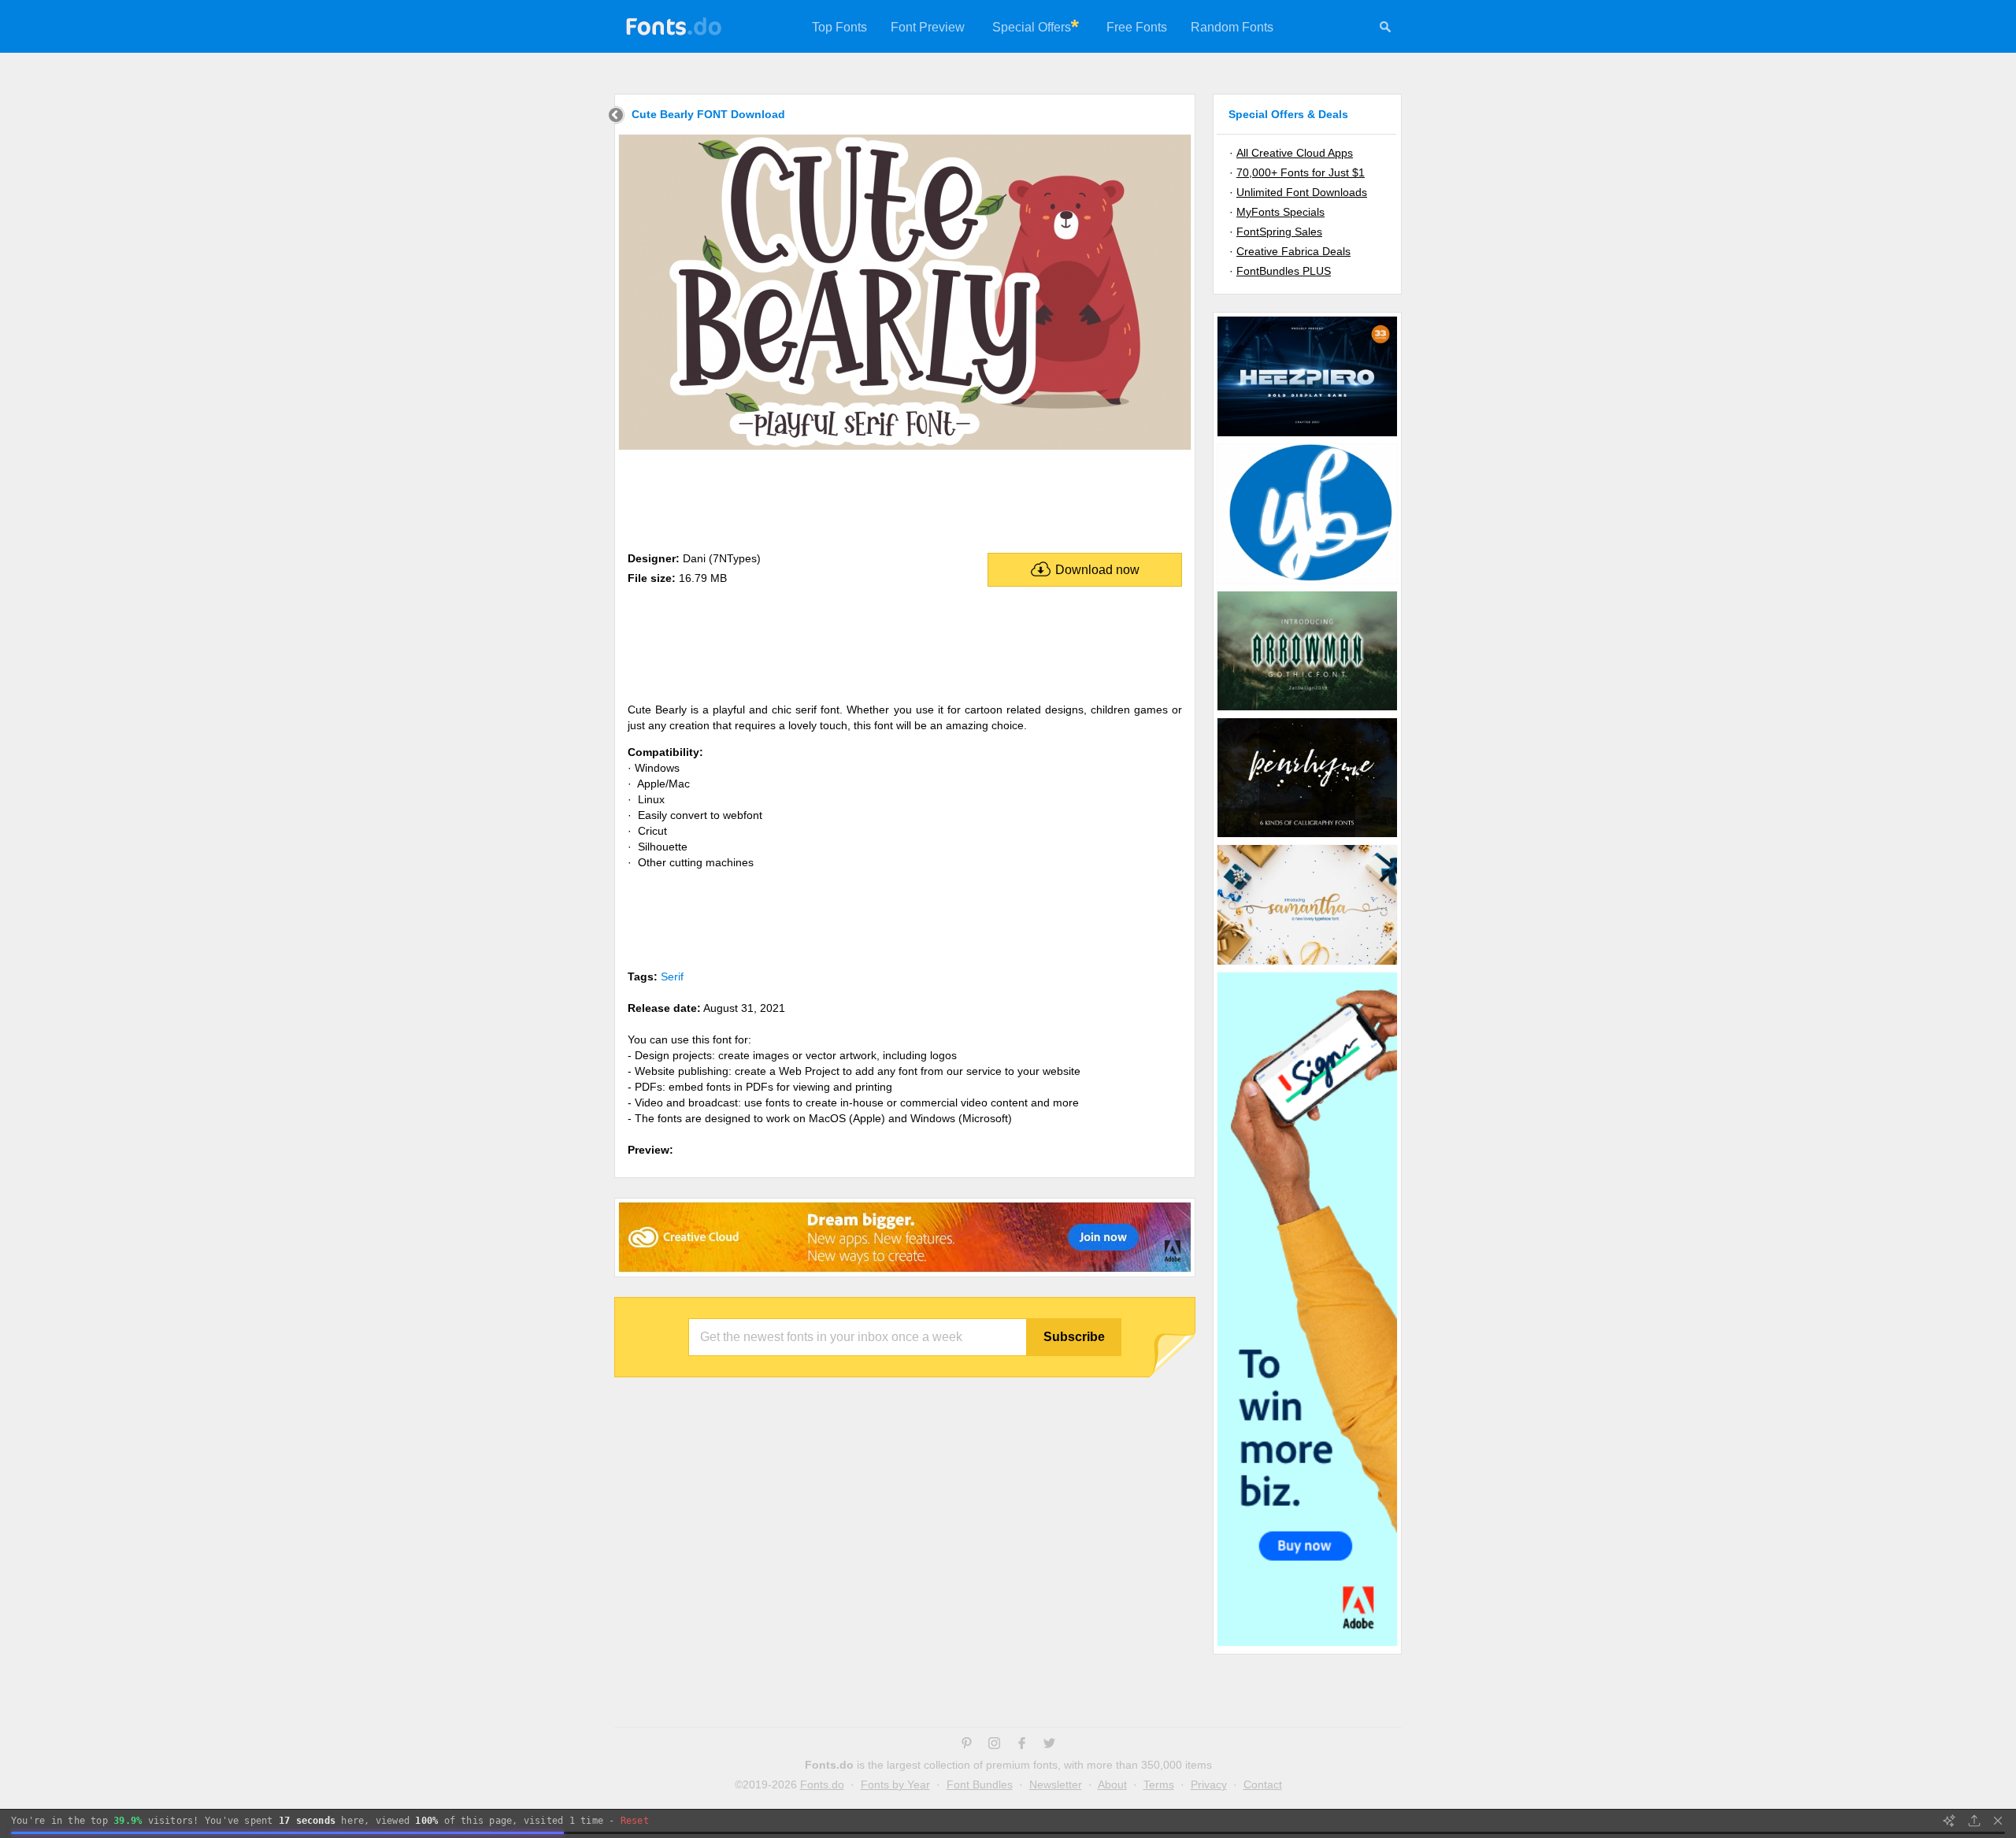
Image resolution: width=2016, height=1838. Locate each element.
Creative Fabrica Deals (1293, 251)
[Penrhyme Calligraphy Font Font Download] (1307, 836)
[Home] (616, 117)
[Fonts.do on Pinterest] (967, 1745)
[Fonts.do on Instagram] (994, 1745)
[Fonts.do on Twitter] (1049, 1745)
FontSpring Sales (1279, 232)
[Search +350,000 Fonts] (1385, 29)
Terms (1159, 1784)
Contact (1263, 1784)
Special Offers (1032, 27)
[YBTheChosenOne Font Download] (1307, 583)
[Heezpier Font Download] (1307, 435)
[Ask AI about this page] (1949, 1821)
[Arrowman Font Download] (1307, 710)
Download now (1097, 570)
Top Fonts (839, 27)
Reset (635, 1821)
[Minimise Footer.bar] (1998, 1821)
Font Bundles (980, 1784)
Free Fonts (1137, 27)
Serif (672, 976)
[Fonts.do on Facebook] (1022, 1745)
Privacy (1209, 1784)
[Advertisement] (905, 498)
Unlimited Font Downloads (1302, 192)
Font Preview (928, 27)
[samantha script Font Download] (1307, 964)
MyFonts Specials (1280, 212)
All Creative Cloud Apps (1295, 153)
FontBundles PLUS (1284, 271)
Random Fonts (1232, 27)
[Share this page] (1974, 1821)
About (1112, 1784)
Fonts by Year (895, 1784)
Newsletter (1056, 1784)
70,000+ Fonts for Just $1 (1301, 172)
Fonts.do (822, 1784)
